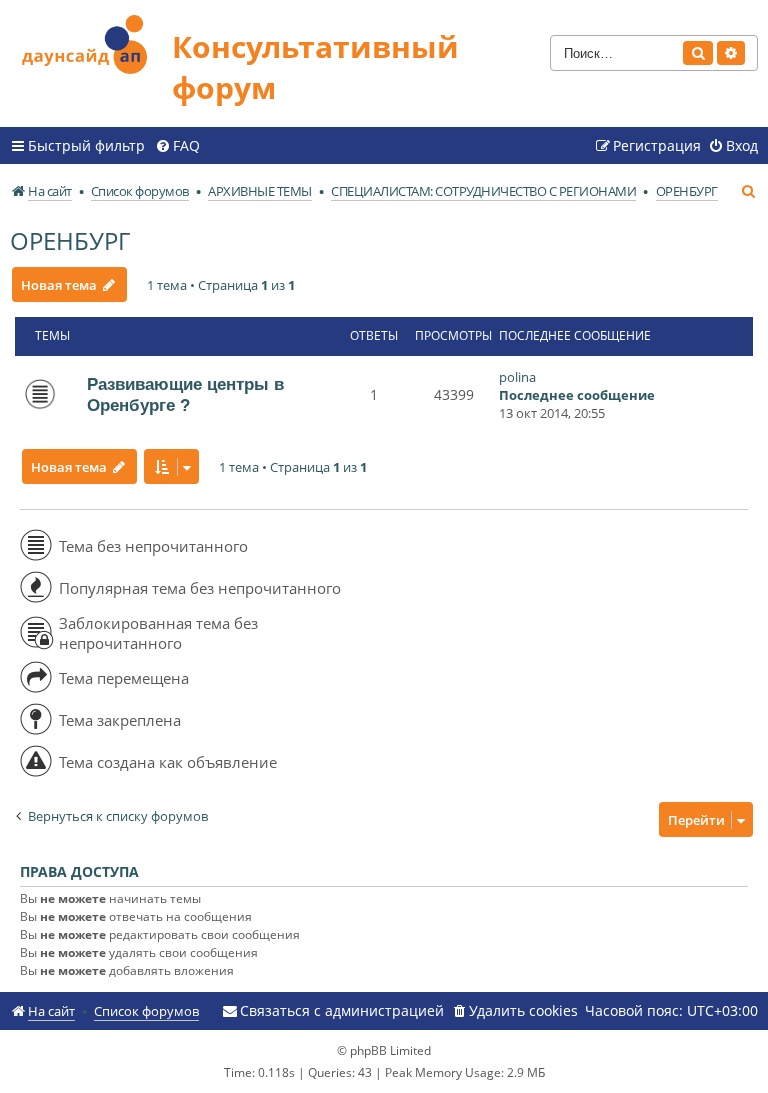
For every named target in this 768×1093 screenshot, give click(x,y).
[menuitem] (177, 146)
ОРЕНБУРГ (70, 240)
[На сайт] (91, 41)
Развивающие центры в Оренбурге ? (185, 394)
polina (517, 377)
